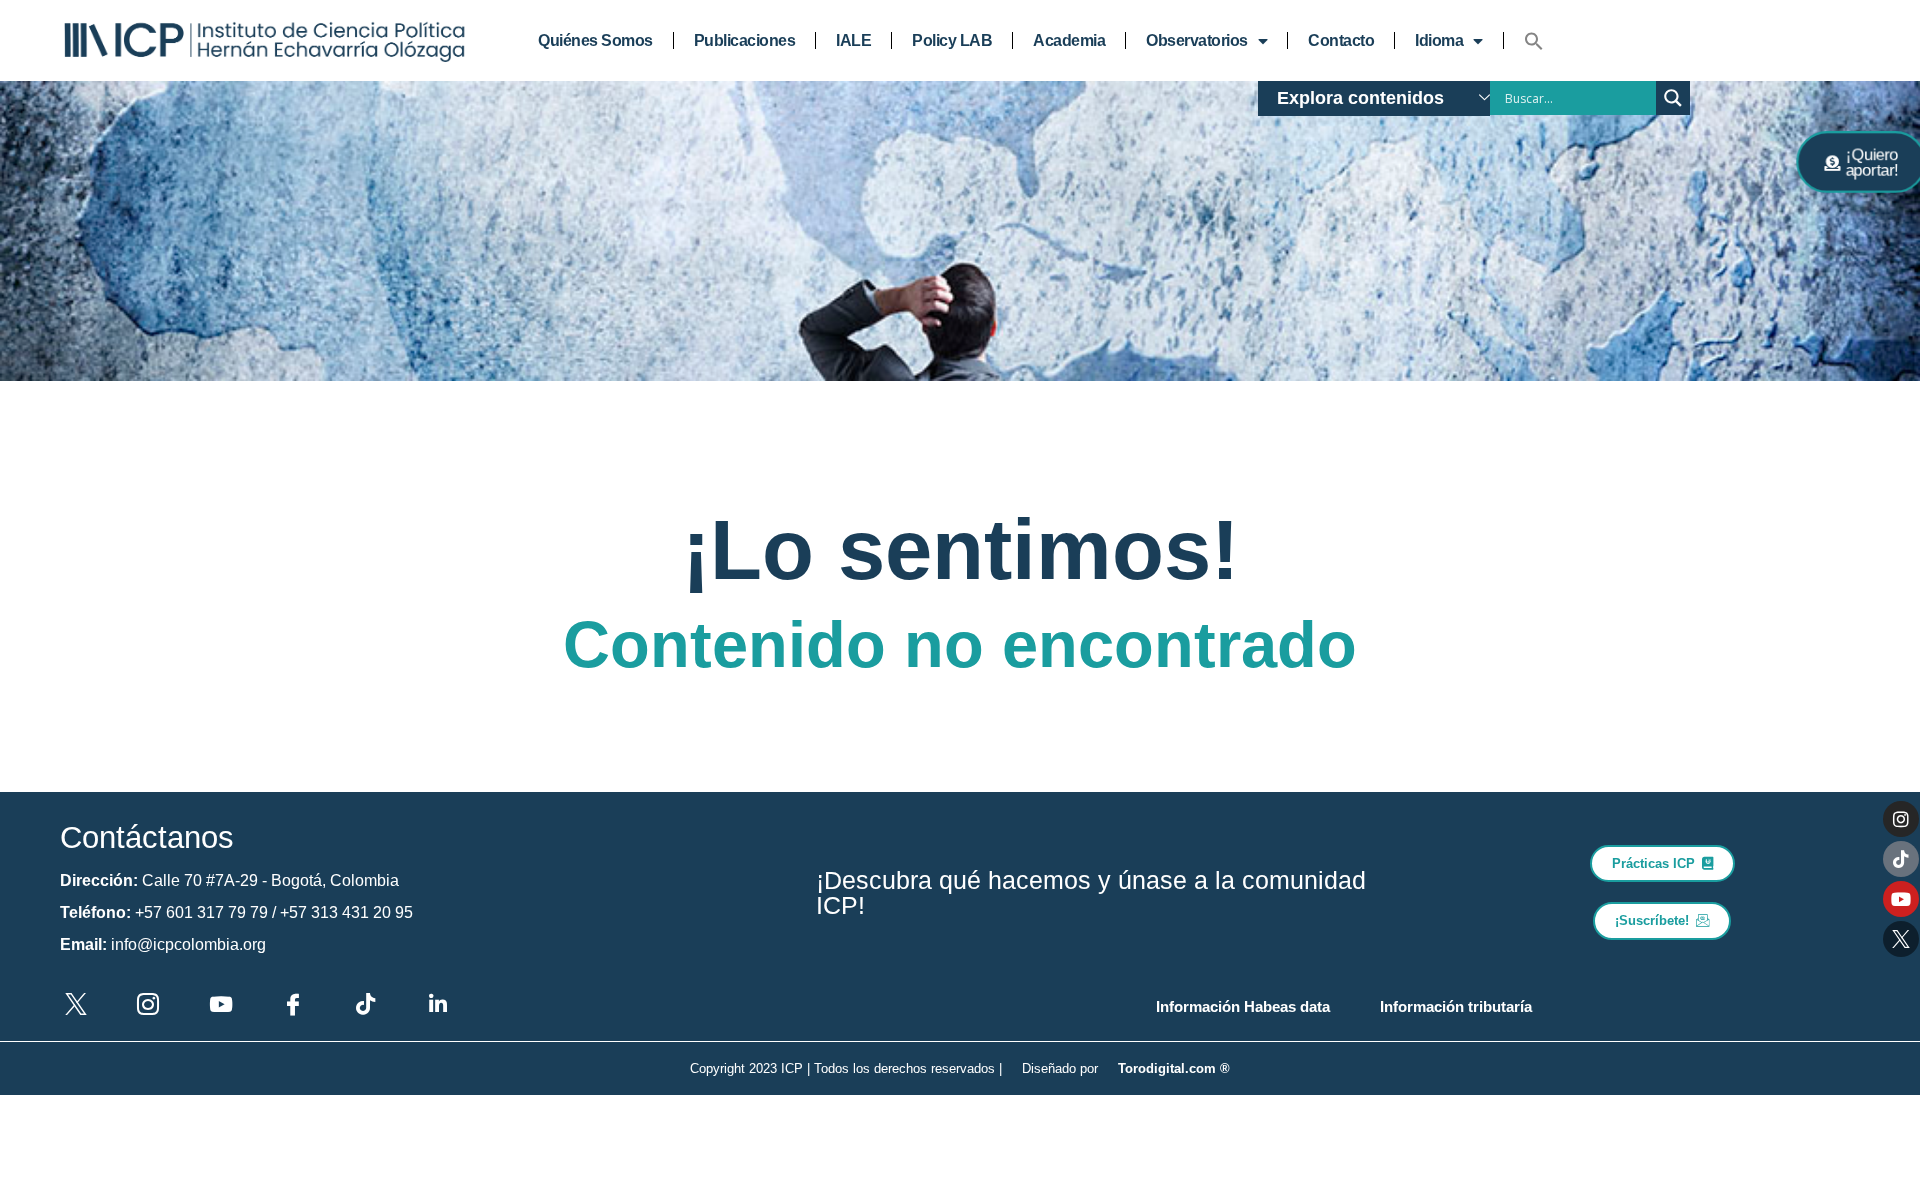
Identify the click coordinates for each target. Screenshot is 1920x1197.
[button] (1534, 41)
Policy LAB (952, 40)
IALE (853, 40)
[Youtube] (1901, 899)
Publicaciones (745, 40)
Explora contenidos (1360, 98)
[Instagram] (1901, 819)
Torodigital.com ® (1174, 1068)
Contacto (1341, 40)
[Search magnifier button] (1673, 98)
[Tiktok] (1901, 859)
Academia (1069, 40)
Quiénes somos (595, 40)
